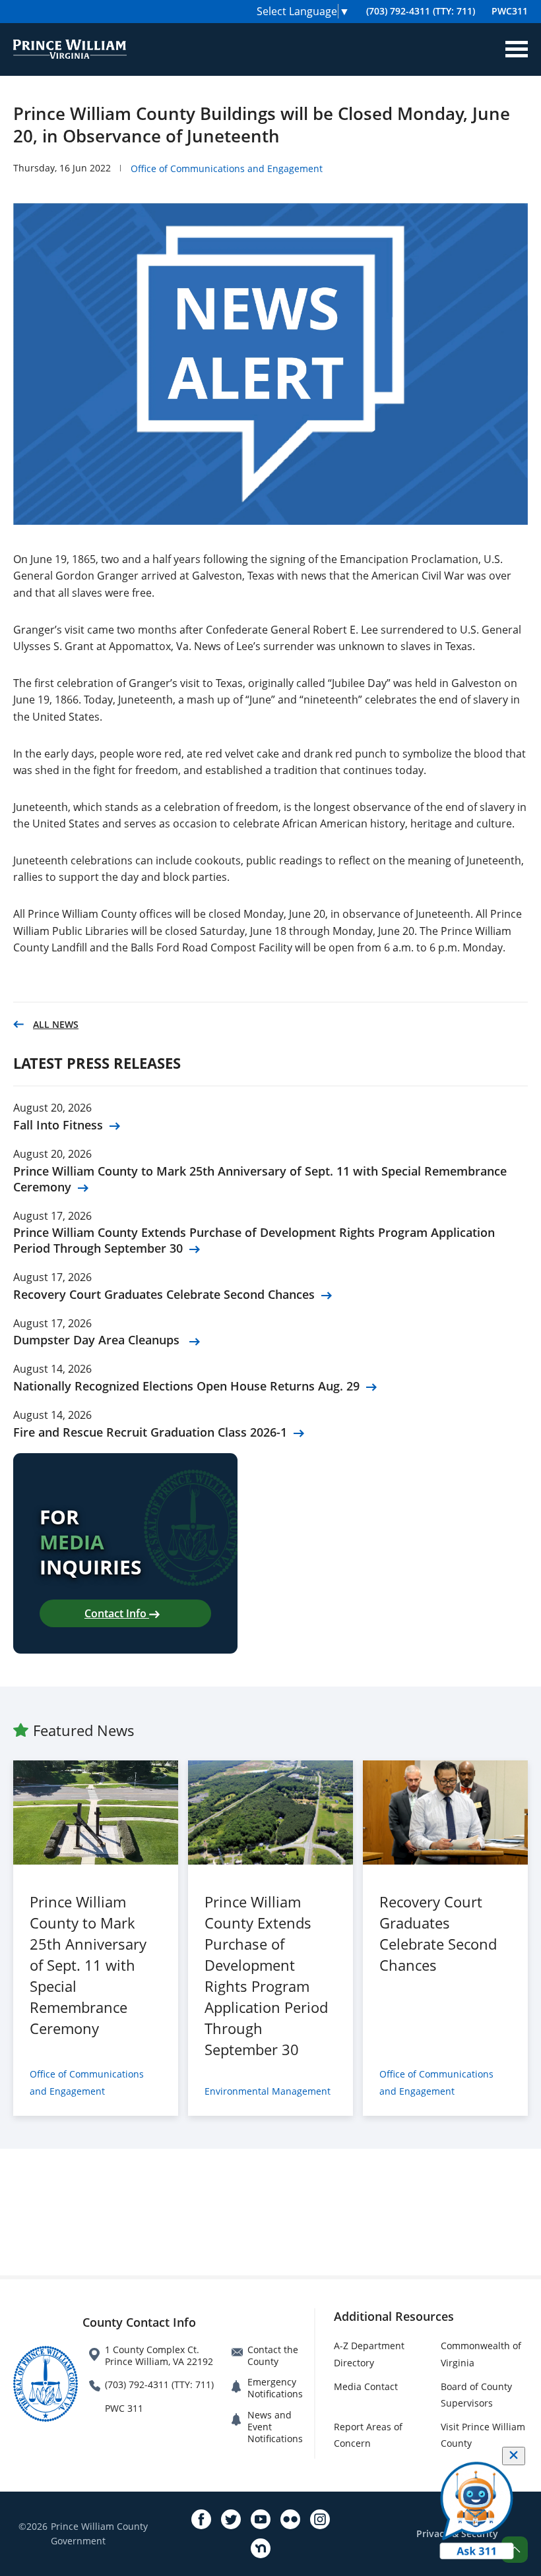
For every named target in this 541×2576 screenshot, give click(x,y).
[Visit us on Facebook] (201, 2519)
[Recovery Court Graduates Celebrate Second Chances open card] (445, 1812)
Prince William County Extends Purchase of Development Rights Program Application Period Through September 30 (254, 1240)
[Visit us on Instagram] (320, 2519)
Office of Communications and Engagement (227, 168)
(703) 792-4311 (421, 11)
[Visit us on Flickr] (290, 2519)
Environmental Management (268, 2091)
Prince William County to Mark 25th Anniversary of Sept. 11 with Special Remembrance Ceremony (260, 1179)
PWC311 (510, 11)
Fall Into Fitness (58, 1125)
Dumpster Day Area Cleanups (98, 1340)
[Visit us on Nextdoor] (261, 2548)
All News (56, 1024)
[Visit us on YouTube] (261, 2519)
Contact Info (117, 1613)
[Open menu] (517, 49)
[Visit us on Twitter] (231, 2519)
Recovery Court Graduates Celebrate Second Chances (164, 1294)
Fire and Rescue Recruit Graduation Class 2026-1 (150, 1432)
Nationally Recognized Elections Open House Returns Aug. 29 (186, 1386)
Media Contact (366, 2386)
